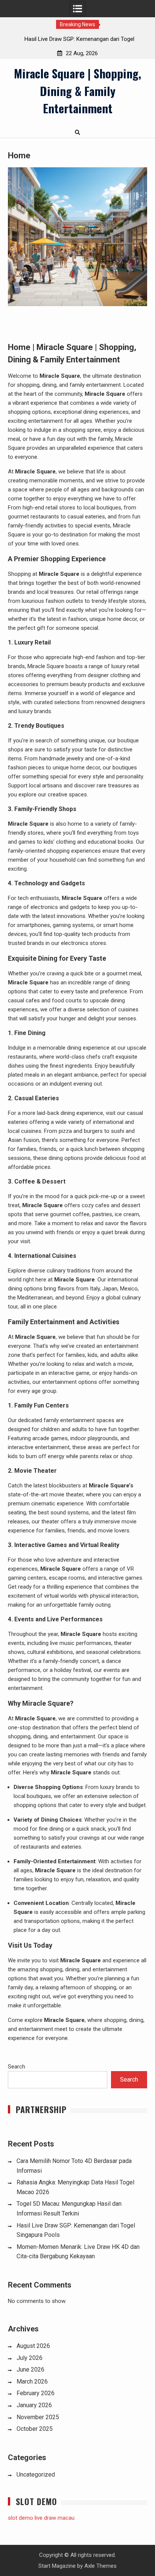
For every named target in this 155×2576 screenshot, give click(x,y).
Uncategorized (36, 2475)
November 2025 (38, 2417)
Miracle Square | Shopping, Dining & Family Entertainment (77, 91)
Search (17, 2067)
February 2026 (36, 2393)
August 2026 (33, 2346)
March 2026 (32, 2381)
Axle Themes (100, 2566)
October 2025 (35, 2429)
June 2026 (30, 2369)
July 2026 (30, 2358)
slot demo (21, 2518)
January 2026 (34, 2405)
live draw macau (55, 2518)
